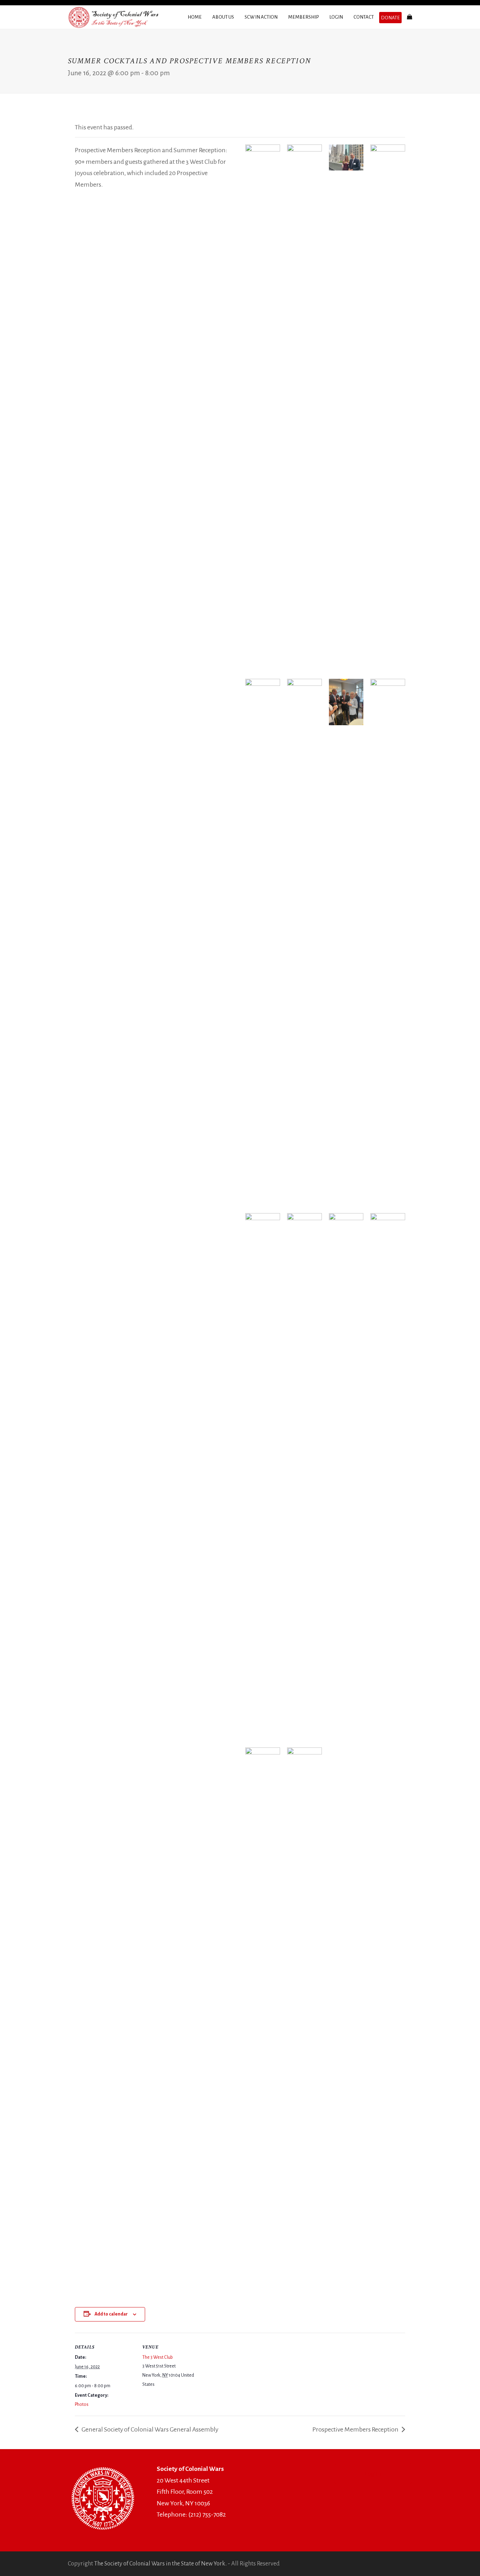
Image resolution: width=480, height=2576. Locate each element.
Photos (82, 2404)
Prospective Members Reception (356, 2429)
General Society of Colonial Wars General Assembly (149, 2429)
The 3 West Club (158, 2357)
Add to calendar (111, 2314)
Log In (373, 2474)
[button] (410, 17)
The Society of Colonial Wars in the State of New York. (160, 2564)
